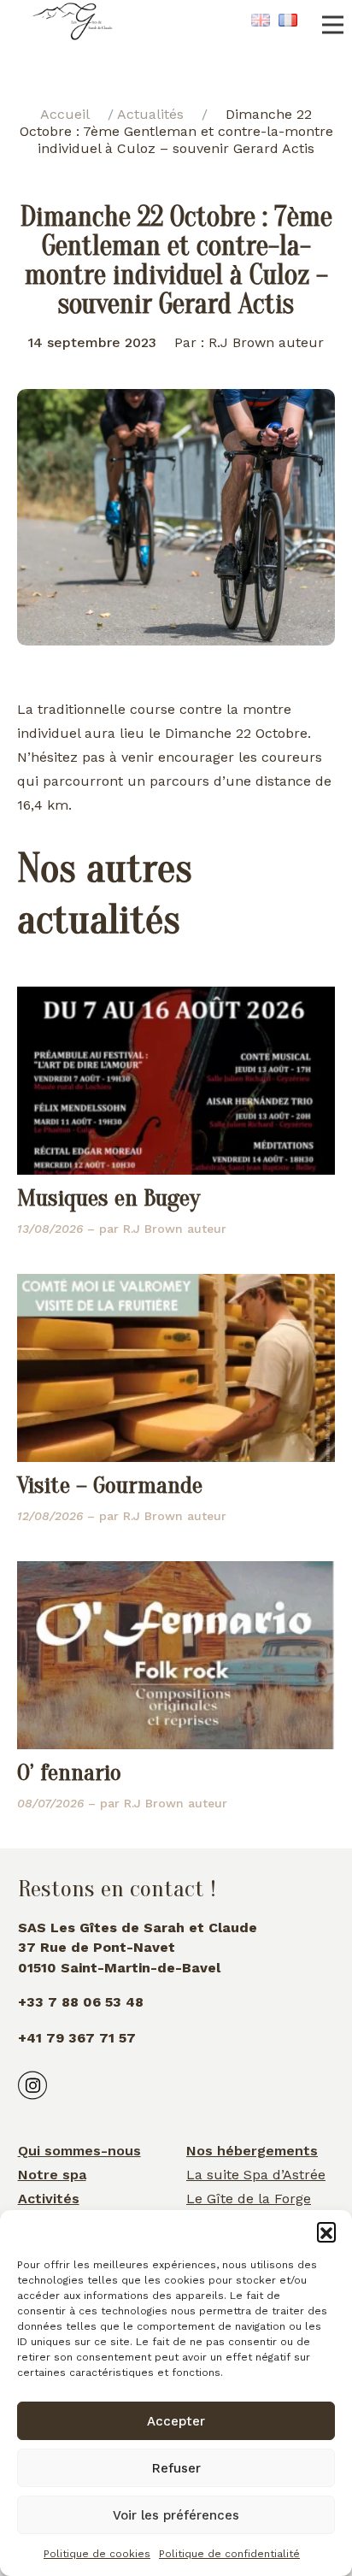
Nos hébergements (252, 2151)
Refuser (176, 2468)
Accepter (176, 2421)
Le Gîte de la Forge (249, 2199)
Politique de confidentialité (229, 2554)
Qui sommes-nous (79, 2151)
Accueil (65, 114)
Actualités (150, 114)
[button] (326, 2231)
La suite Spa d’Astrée (256, 2175)
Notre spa (52, 2175)
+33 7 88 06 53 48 (81, 2002)
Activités (49, 2199)
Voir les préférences (176, 2515)
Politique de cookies (97, 2554)
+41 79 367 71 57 (77, 2038)
